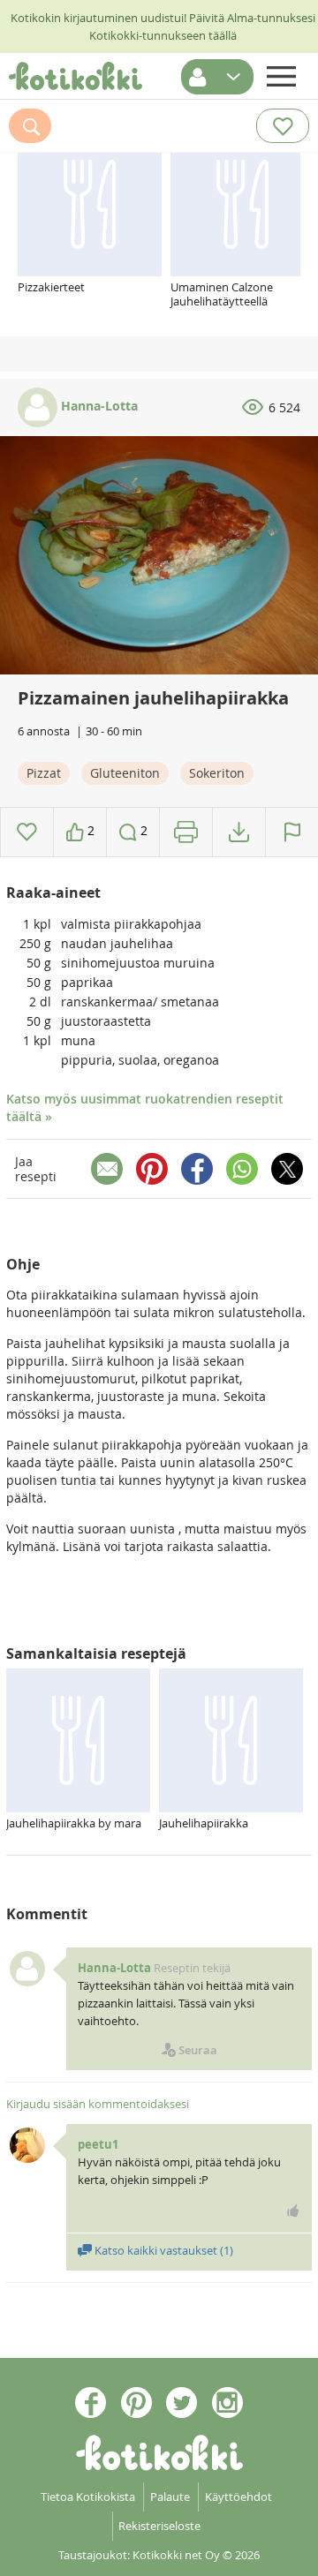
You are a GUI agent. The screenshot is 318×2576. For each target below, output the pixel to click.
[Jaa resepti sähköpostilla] (107, 1169)
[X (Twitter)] (287, 1169)
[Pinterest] (152, 1169)
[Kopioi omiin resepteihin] (239, 832)
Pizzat (44, 773)
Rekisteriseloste (159, 2526)
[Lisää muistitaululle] (27, 832)
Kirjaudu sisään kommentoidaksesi (98, 2104)
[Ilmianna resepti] (292, 832)
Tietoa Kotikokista (88, 2497)
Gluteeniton (125, 773)
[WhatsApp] (242, 1169)
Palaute (170, 2497)
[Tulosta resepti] (186, 832)
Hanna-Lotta (98, 406)
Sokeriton (217, 773)
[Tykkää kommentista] (293, 2211)
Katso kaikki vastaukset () (163, 2250)
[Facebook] (197, 1169)
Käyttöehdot (238, 2497)
